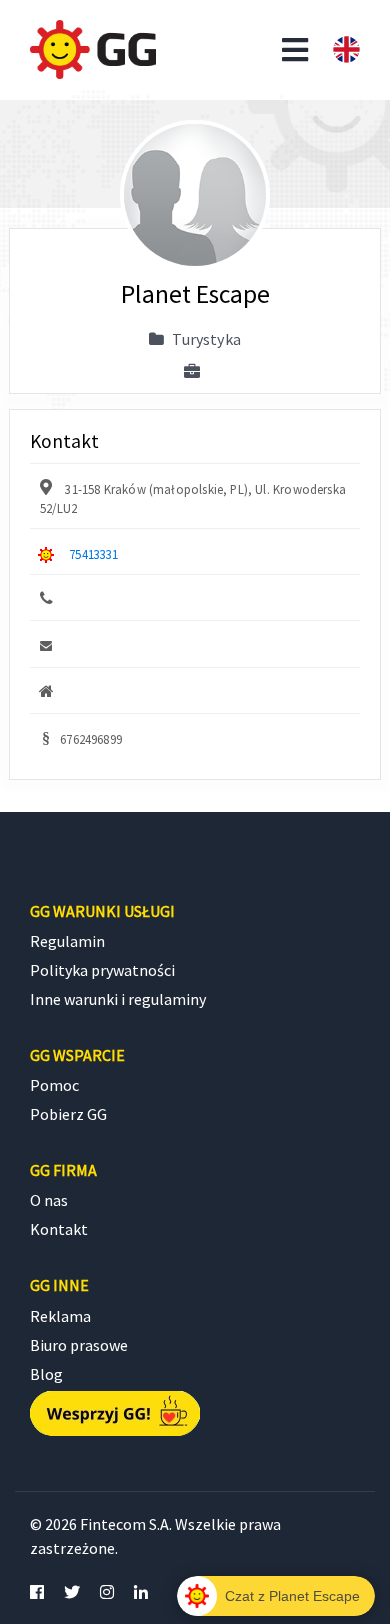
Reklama (60, 1316)
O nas (49, 1200)
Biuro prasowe (79, 1345)
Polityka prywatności (102, 970)
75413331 (93, 554)
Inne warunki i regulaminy (118, 999)
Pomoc (54, 1085)
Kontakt (59, 1229)
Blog (46, 1374)
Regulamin (67, 941)
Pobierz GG (68, 1114)
